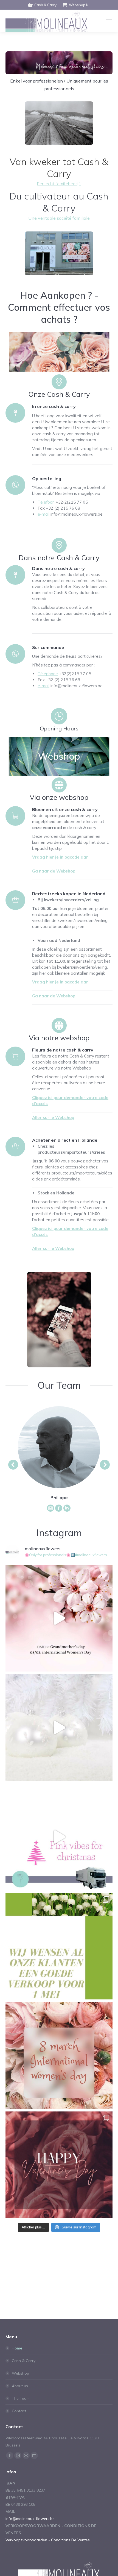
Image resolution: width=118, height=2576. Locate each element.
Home (17, 2348)
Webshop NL (80, 5)
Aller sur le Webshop (53, 1117)
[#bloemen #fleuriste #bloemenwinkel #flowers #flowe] (59, 2165)
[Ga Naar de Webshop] (15, 816)
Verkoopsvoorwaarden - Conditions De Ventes (48, 2540)
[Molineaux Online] (59, 785)
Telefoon (46, 502)
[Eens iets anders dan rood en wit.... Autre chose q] (59, 1837)
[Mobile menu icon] (109, 21)
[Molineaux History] (59, 123)
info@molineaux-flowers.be (30, 2519)
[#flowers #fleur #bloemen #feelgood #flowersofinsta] (59, 1946)
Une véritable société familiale (59, 218)
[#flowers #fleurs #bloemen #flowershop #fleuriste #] (59, 2055)
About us (20, 2386)
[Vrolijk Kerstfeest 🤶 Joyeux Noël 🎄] (59, 1728)
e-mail (43, 514)
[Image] (59, 253)
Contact (19, 2411)
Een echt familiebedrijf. (59, 184)
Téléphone (48, 674)
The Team (21, 2398)
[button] (13, 1465)
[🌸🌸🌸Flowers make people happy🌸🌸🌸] (59, 1618)
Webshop (20, 2373)
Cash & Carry (45, 5)
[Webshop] (59, 1025)
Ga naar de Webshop (54, 871)
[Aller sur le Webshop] (15, 1056)
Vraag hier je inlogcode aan (60, 857)
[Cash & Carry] (59, 382)
